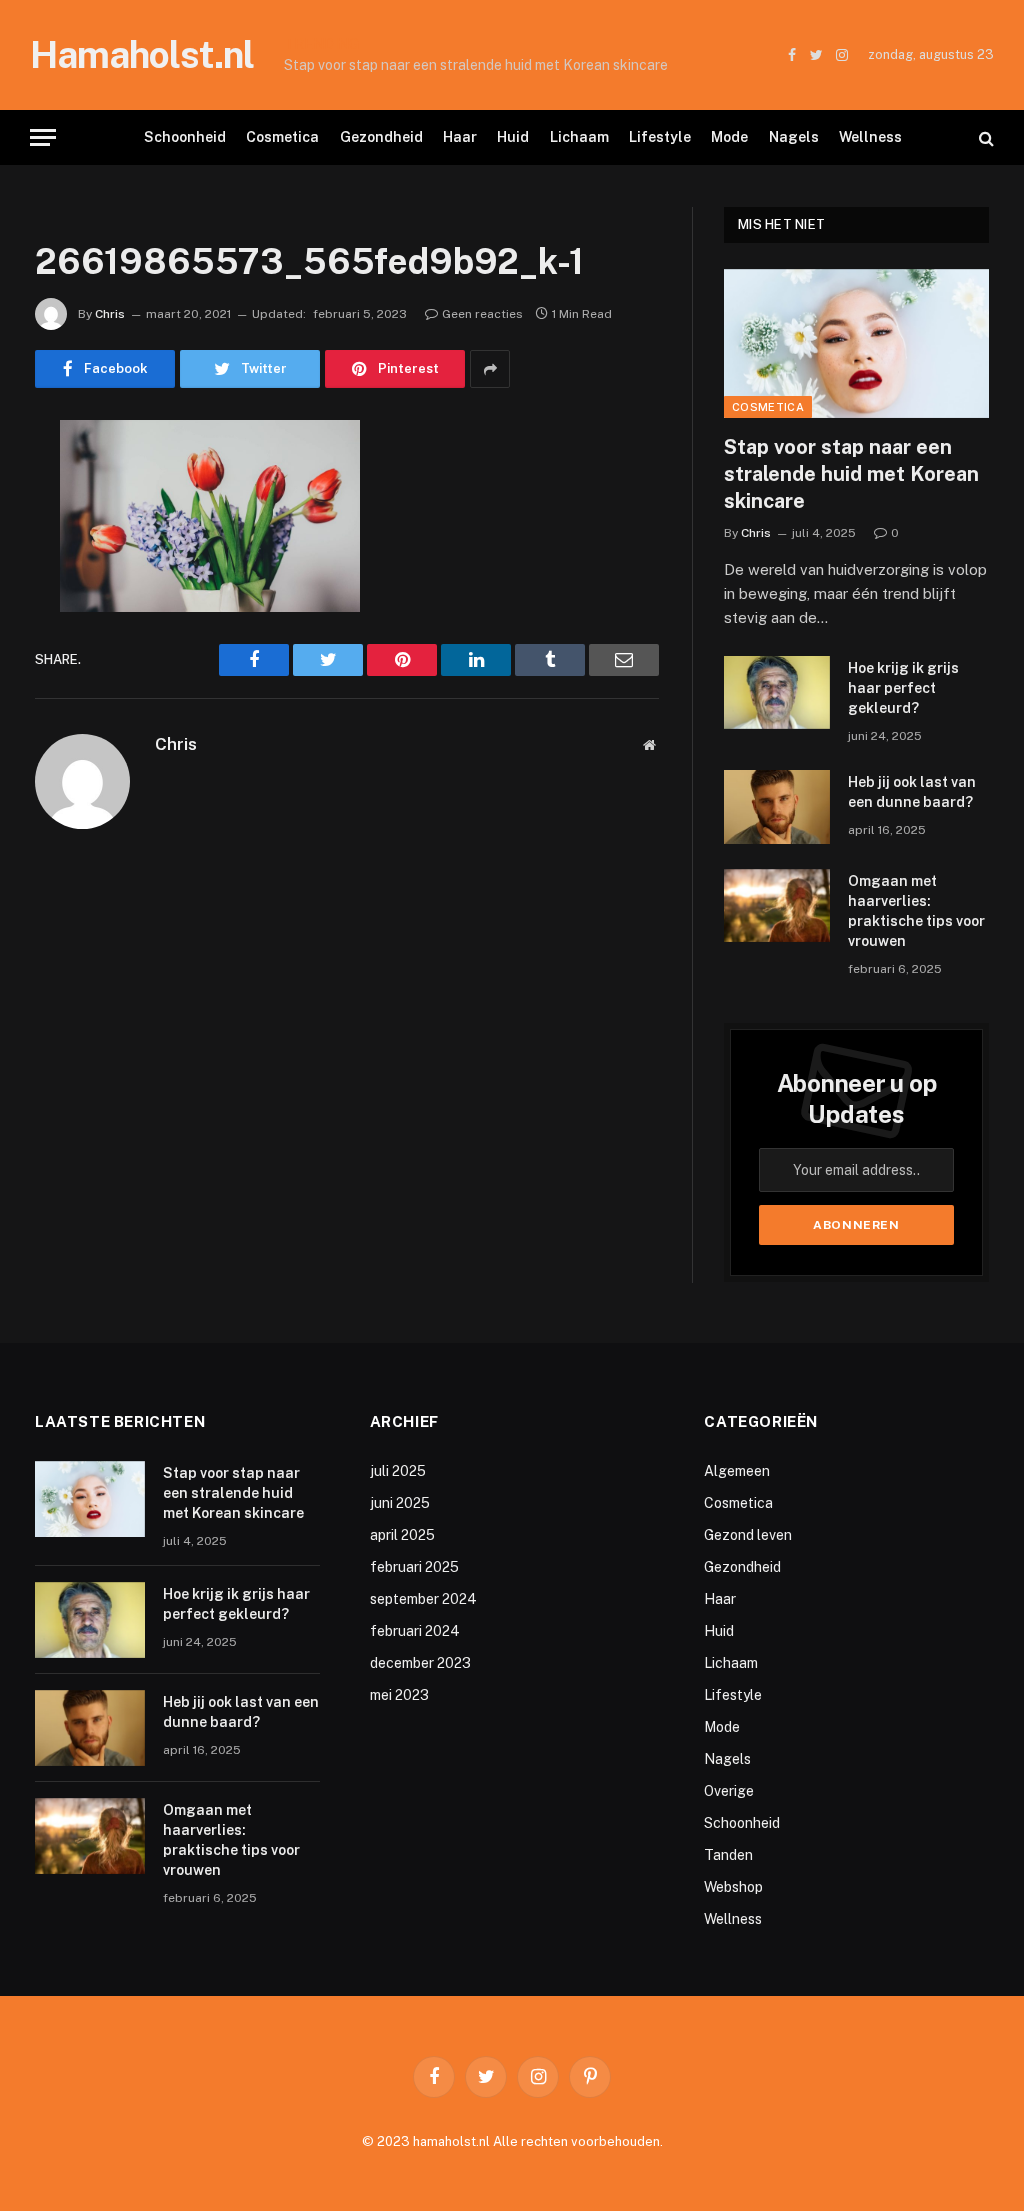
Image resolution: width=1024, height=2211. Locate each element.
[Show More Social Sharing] (490, 369)
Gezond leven (748, 1535)
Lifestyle (660, 137)
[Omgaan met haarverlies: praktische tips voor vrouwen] (777, 905)
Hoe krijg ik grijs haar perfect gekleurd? (562, 55)
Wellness (870, 137)
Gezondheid (381, 137)
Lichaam (579, 137)
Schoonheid (185, 137)
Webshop (733, 1887)
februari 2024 (415, 1631)
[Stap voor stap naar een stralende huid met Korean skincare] (856, 343)
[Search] (984, 137)
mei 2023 (399, 1695)
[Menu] (43, 137)
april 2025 (402, 1535)
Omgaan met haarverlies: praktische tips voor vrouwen (916, 911)
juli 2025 (398, 1471)
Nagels (794, 137)
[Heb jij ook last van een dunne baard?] (777, 806)
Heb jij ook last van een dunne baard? (912, 792)
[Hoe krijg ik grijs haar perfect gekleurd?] (777, 692)
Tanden (728, 1855)
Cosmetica (282, 137)
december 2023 (420, 1663)
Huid (513, 137)
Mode (729, 137)
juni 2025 (400, 1503)
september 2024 (423, 1599)
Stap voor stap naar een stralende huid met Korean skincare (851, 474)
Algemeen (737, 1471)
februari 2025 (414, 1567)
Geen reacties (482, 314)
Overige (729, 1791)
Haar (460, 137)
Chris (110, 314)
